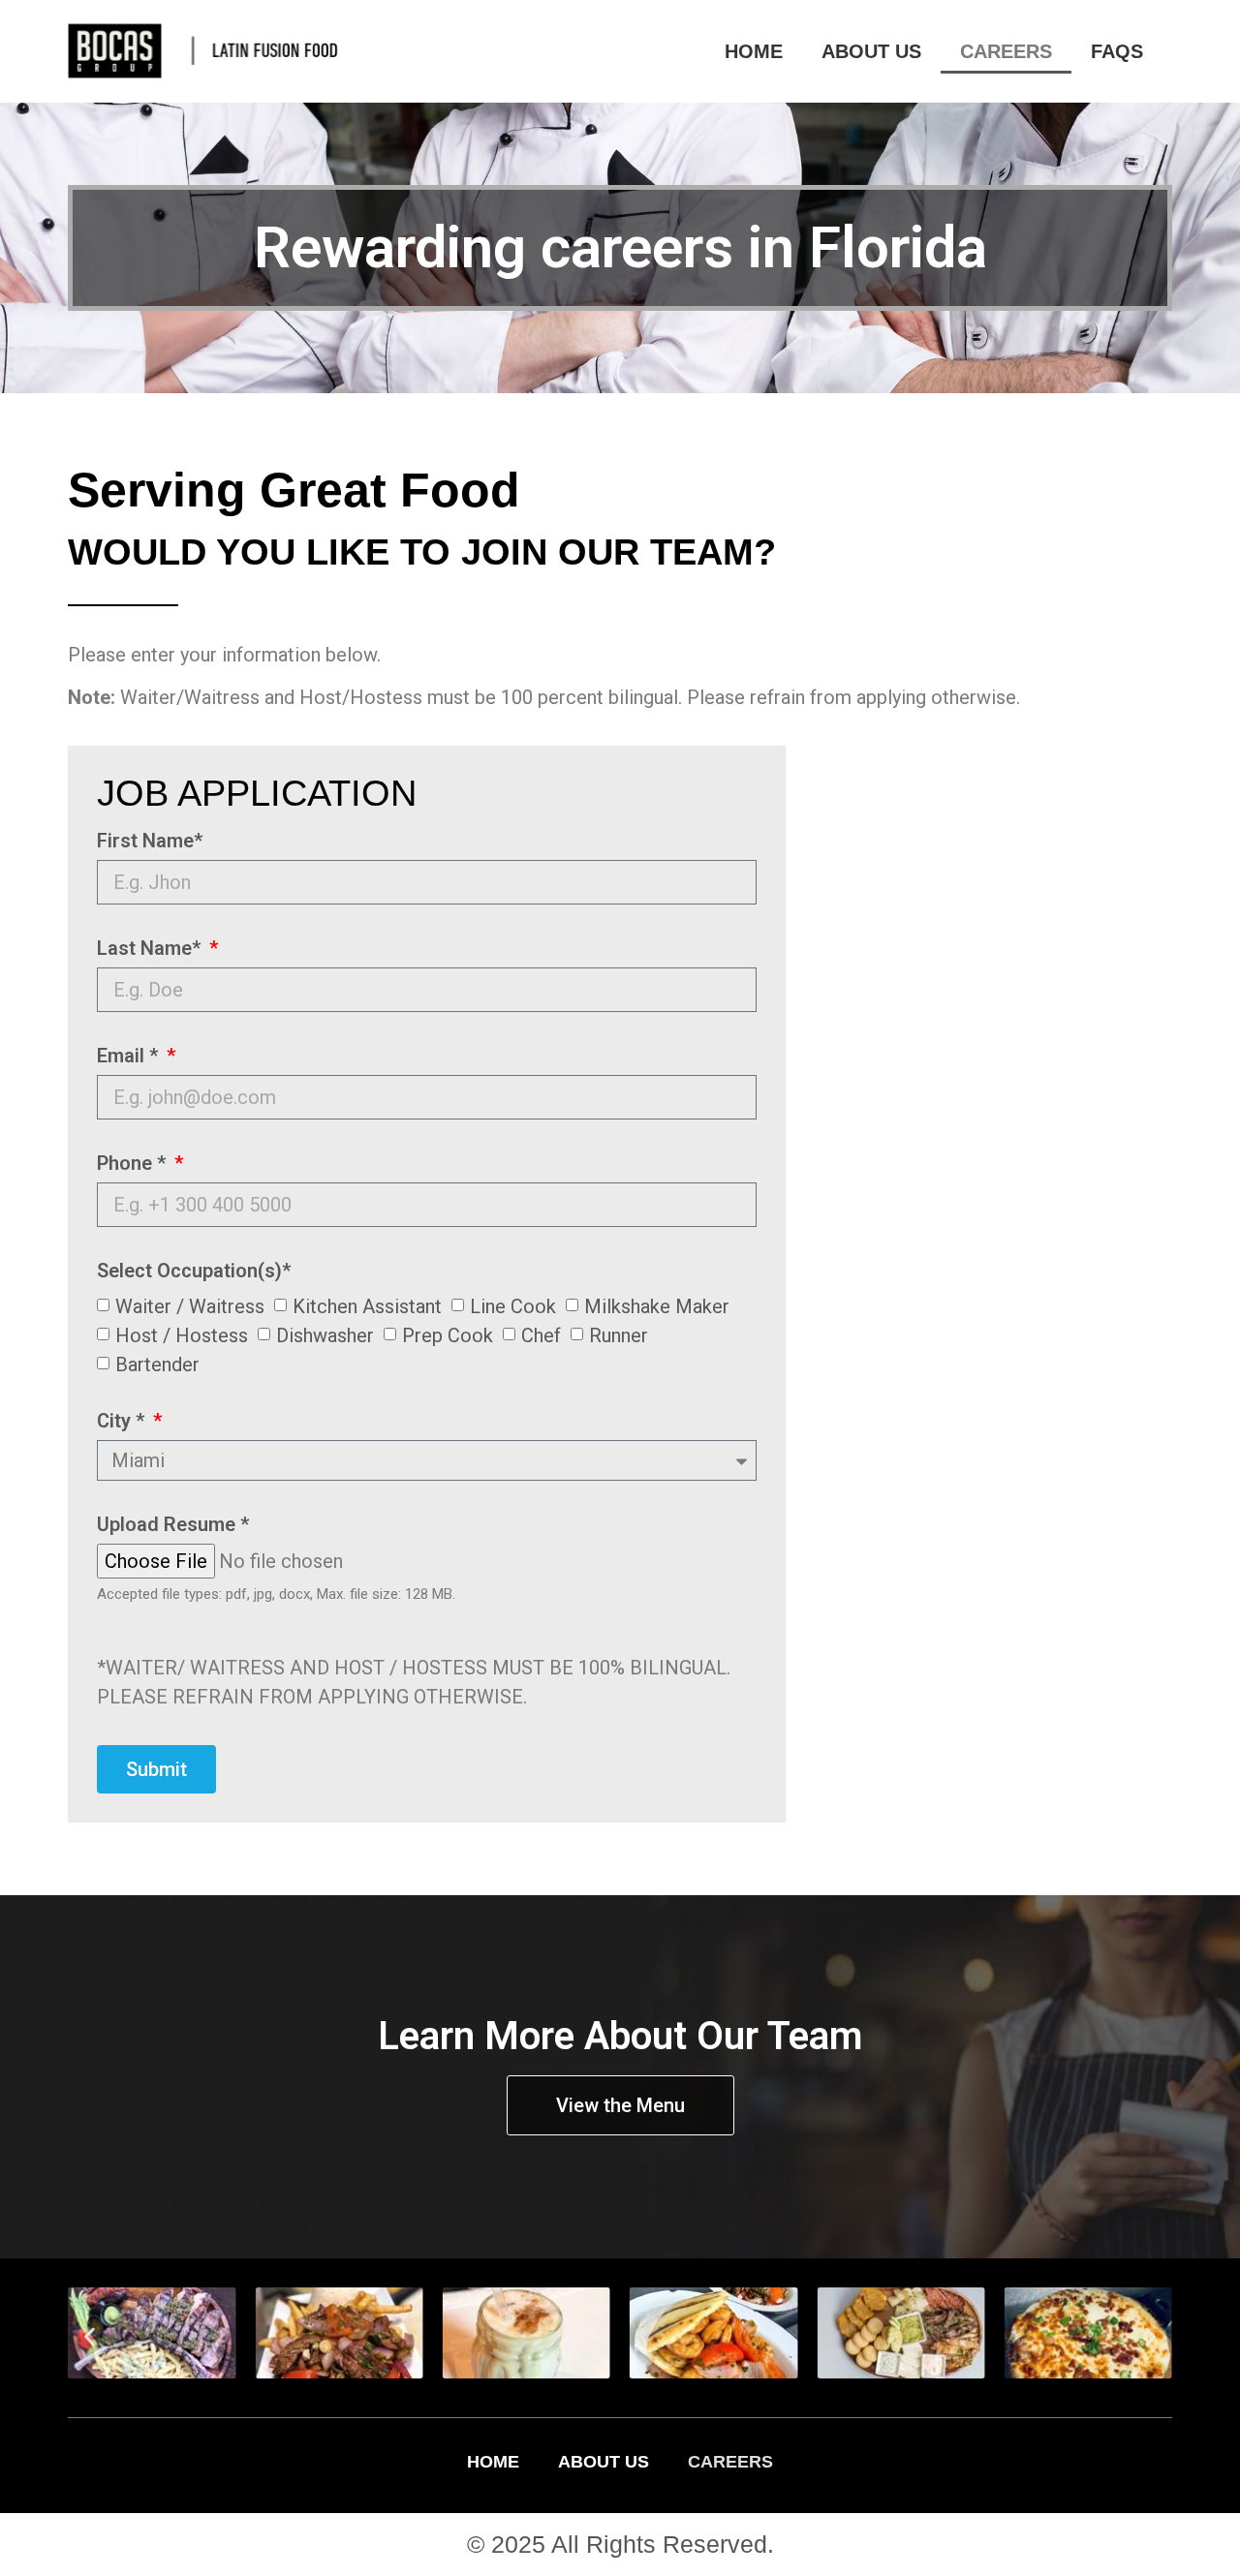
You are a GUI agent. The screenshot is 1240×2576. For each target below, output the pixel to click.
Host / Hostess (182, 1334)
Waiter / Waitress (190, 1305)
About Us (871, 51)
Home (754, 51)
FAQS (1117, 51)
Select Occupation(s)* (194, 1272)
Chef (541, 1334)
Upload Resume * (173, 1525)
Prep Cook (448, 1334)
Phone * (134, 1164)
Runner (619, 1334)
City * (123, 1422)
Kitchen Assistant (367, 1305)
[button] (90, 2336)
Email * (130, 1057)
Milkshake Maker (657, 1305)
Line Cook (513, 1305)
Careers (1006, 51)
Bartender (157, 1364)
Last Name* (151, 949)
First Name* (150, 842)
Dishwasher (325, 1334)
